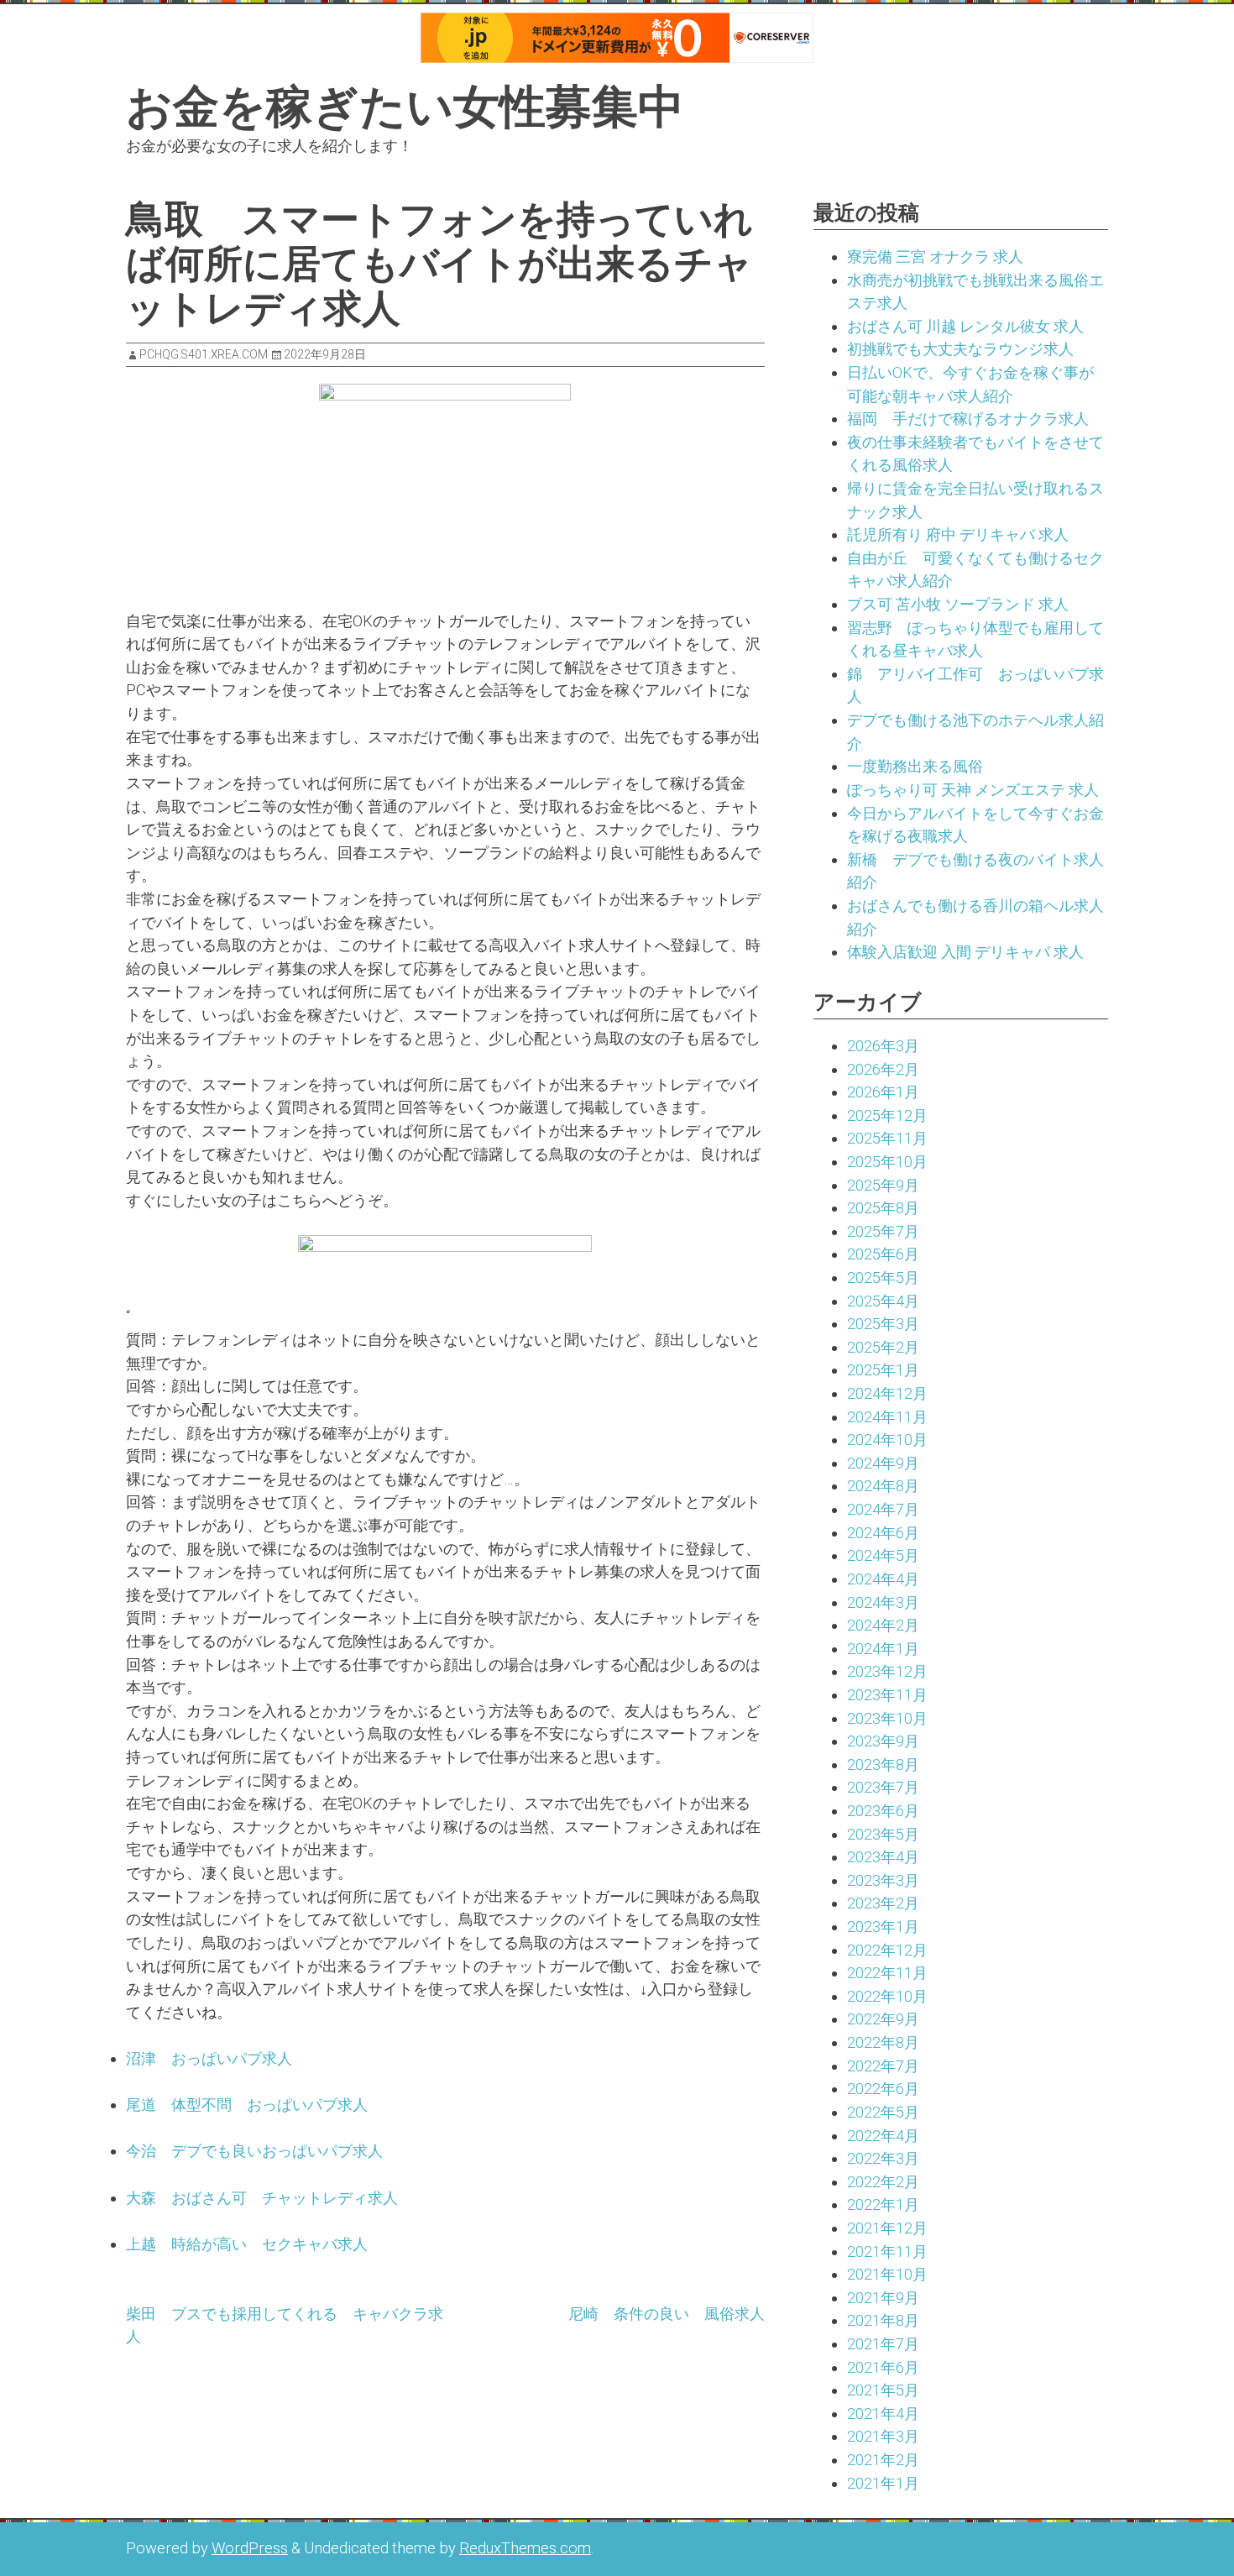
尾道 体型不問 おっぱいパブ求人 (247, 2105)
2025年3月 (883, 1324)
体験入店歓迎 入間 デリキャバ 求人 (965, 952)
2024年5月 (883, 1555)
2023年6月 (883, 1811)
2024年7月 (883, 1509)
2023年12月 (887, 1671)
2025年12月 (887, 1115)
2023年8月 (883, 1764)
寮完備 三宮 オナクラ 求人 (935, 257)
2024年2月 (883, 1625)
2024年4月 (883, 1579)
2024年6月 (883, 1533)
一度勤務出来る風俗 (915, 766)
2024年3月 (883, 1602)
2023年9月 (883, 1741)
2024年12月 (887, 1393)
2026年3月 (883, 1046)
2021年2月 (883, 2460)
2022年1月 (883, 2204)
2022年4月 (883, 2136)
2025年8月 (883, 1208)
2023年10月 (887, 1718)
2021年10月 (887, 2274)
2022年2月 (883, 2182)
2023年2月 (883, 1903)
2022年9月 (883, 2019)
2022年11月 (887, 1973)
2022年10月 (887, 1996)
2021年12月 (887, 2228)
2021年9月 (883, 2298)
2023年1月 (883, 1927)
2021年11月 (887, 2251)
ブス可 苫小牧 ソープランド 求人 (958, 604)
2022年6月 (883, 2089)
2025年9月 (883, 1185)
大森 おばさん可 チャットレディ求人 (262, 2198)
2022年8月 (883, 2042)
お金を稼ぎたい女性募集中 (405, 107)
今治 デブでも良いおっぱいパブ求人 (254, 2151)
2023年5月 (883, 1834)
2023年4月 (883, 1857)
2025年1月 (883, 1370)
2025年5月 (883, 1278)
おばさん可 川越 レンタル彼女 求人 (965, 326)
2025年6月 (883, 1254)
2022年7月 (883, 2066)
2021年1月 (883, 2483)
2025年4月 (883, 1301)
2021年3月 (883, 2436)
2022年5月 (883, 2112)
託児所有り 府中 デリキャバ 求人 (958, 534)
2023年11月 (887, 1695)
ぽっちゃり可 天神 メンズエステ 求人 (973, 790)
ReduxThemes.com (525, 2548)
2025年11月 (887, 1138)
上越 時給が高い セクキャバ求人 (247, 2244)
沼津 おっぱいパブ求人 (209, 2058)
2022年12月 (887, 1950)
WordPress (250, 2548)
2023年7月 (883, 1787)
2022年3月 (883, 2158)
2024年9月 (883, 1463)
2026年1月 (883, 1092)
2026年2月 (883, 1069)
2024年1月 (883, 1649)
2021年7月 (883, 2344)
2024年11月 (887, 1417)
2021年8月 (883, 2320)
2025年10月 (887, 1162)
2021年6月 (883, 2367)
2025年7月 (883, 1231)
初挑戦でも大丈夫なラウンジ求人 (960, 349)
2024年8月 (883, 1486)
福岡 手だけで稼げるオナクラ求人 (968, 419)
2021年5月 (883, 2390)
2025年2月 (883, 1347)
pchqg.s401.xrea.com (204, 354)
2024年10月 (887, 1440)
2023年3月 (883, 1880)
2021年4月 (883, 2414)
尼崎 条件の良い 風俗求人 (667, 2314)
